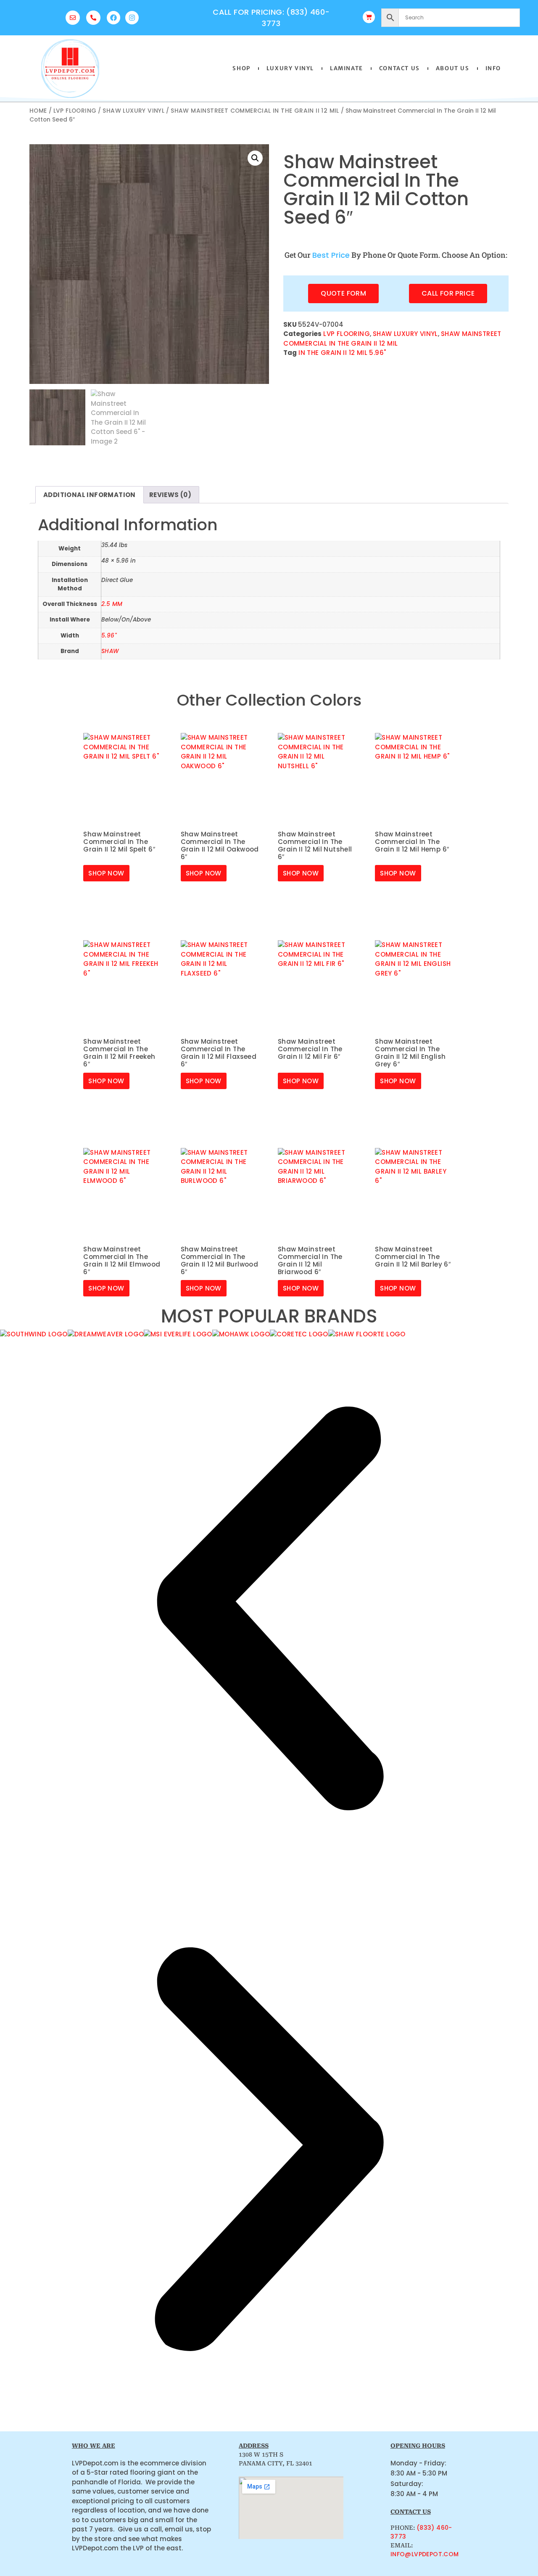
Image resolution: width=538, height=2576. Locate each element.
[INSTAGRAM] (132, 18)
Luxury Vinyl (290, 68)
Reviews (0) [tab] (170, 495)
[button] (255, 158)
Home (38, 111)
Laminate (347, 68)
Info (493, 68)
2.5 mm (112, 604)
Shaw (110, 651)
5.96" (109, 636)
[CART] (369, 17)
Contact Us (400, 68)
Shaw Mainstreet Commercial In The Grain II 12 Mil (255, 111)
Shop (241, 68)
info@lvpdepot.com (425, 2554)
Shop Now (106, 873)
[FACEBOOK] (113, 18)
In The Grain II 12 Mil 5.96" (342, 353)
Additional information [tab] (90, 495)
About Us (453, 68)
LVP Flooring (75, 111)
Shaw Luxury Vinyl (133, 111)
